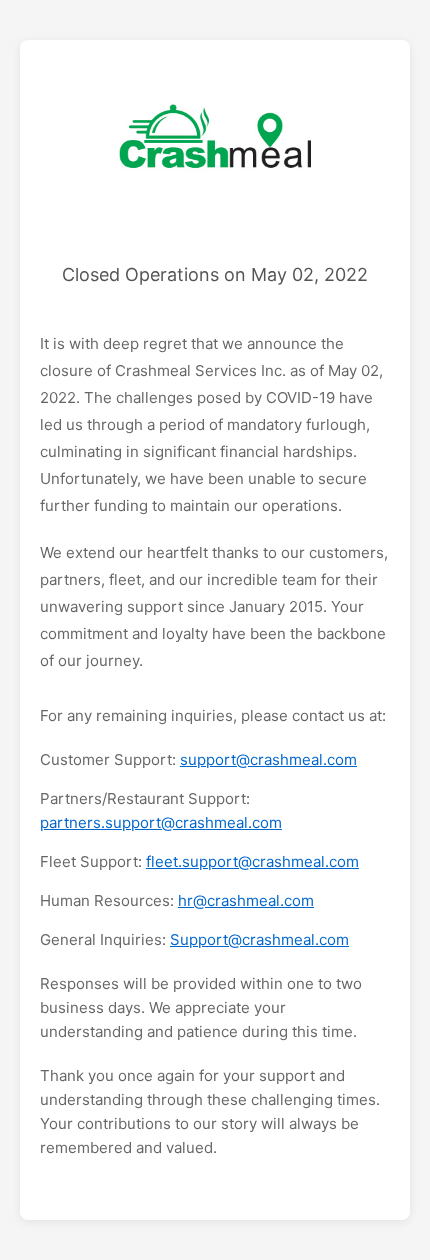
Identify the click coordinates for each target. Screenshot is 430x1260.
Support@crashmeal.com (259, 939)
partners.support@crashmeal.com (161, 822)
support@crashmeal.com (268, 759)
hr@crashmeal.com (246, 900)
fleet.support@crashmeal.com (252, 861)
